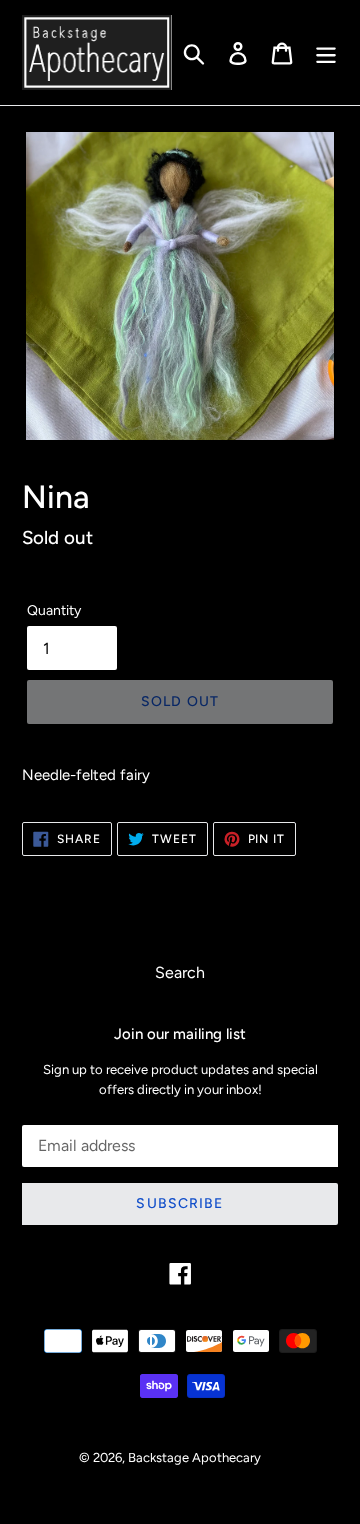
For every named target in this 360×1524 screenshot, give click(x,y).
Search (180, 972)
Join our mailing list (180, 1034)
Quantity (54, 610)
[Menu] (326, 52)
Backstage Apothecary (194, 1457)
